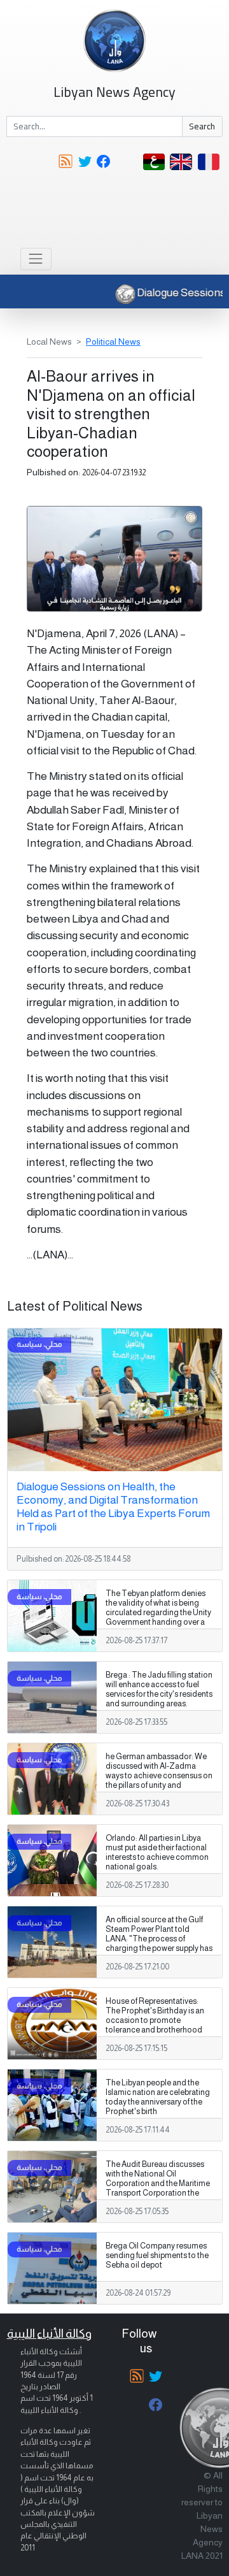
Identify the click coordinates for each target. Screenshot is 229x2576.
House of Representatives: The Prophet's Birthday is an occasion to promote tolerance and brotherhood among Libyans (155, 2020)
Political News (113, 342)
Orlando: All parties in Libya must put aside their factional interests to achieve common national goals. (157, 1853)
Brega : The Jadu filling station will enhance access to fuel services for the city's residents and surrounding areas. (159, 1689)
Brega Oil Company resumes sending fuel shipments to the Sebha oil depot (157, 2256)
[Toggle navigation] (36, 259)
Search (202, 126)
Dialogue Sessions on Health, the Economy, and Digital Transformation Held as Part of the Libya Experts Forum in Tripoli (113, 1507)
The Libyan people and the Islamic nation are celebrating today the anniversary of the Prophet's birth (158, 2097)
